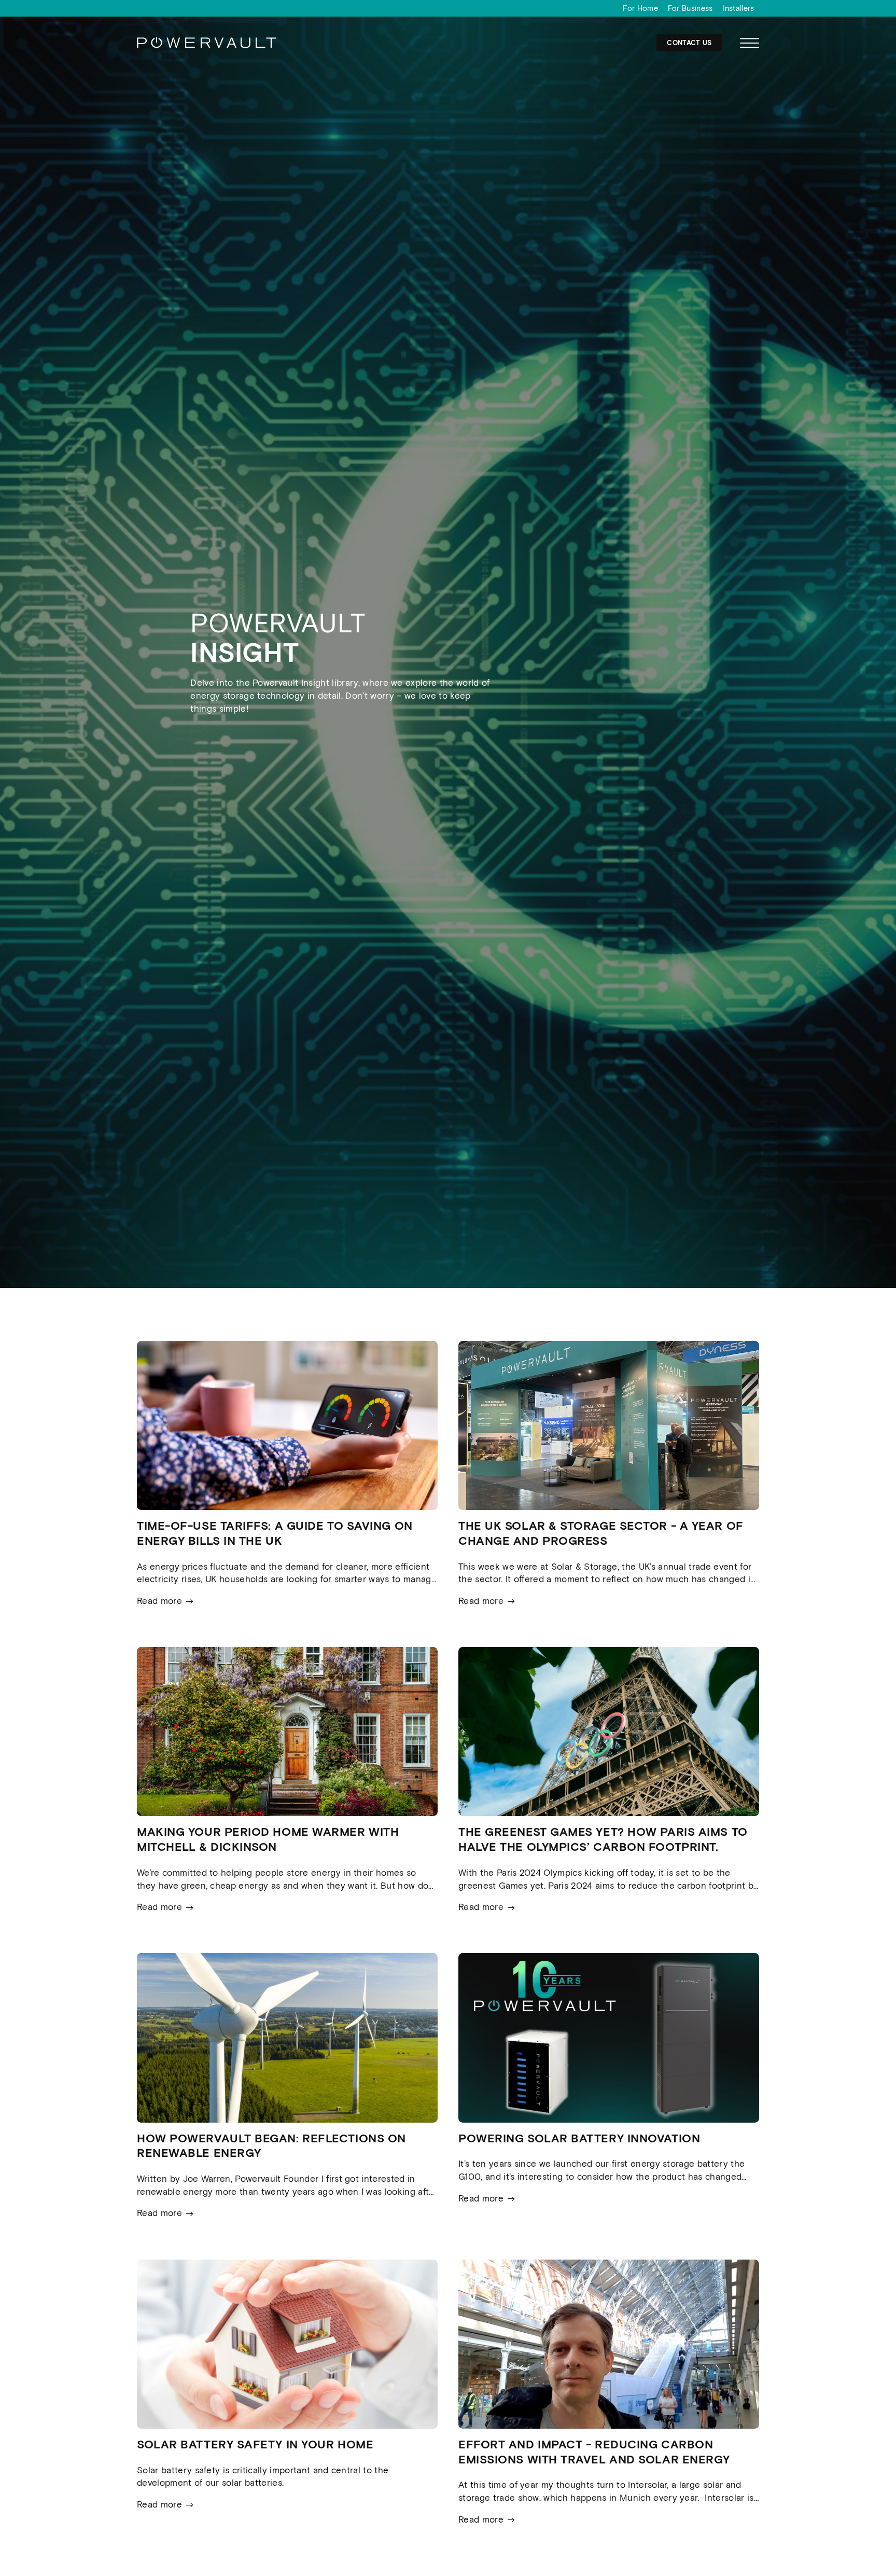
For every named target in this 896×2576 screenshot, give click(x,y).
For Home (640, 8)
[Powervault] (207, 47)
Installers (738, 8)
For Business (690, 8)
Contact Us (689, 43)
